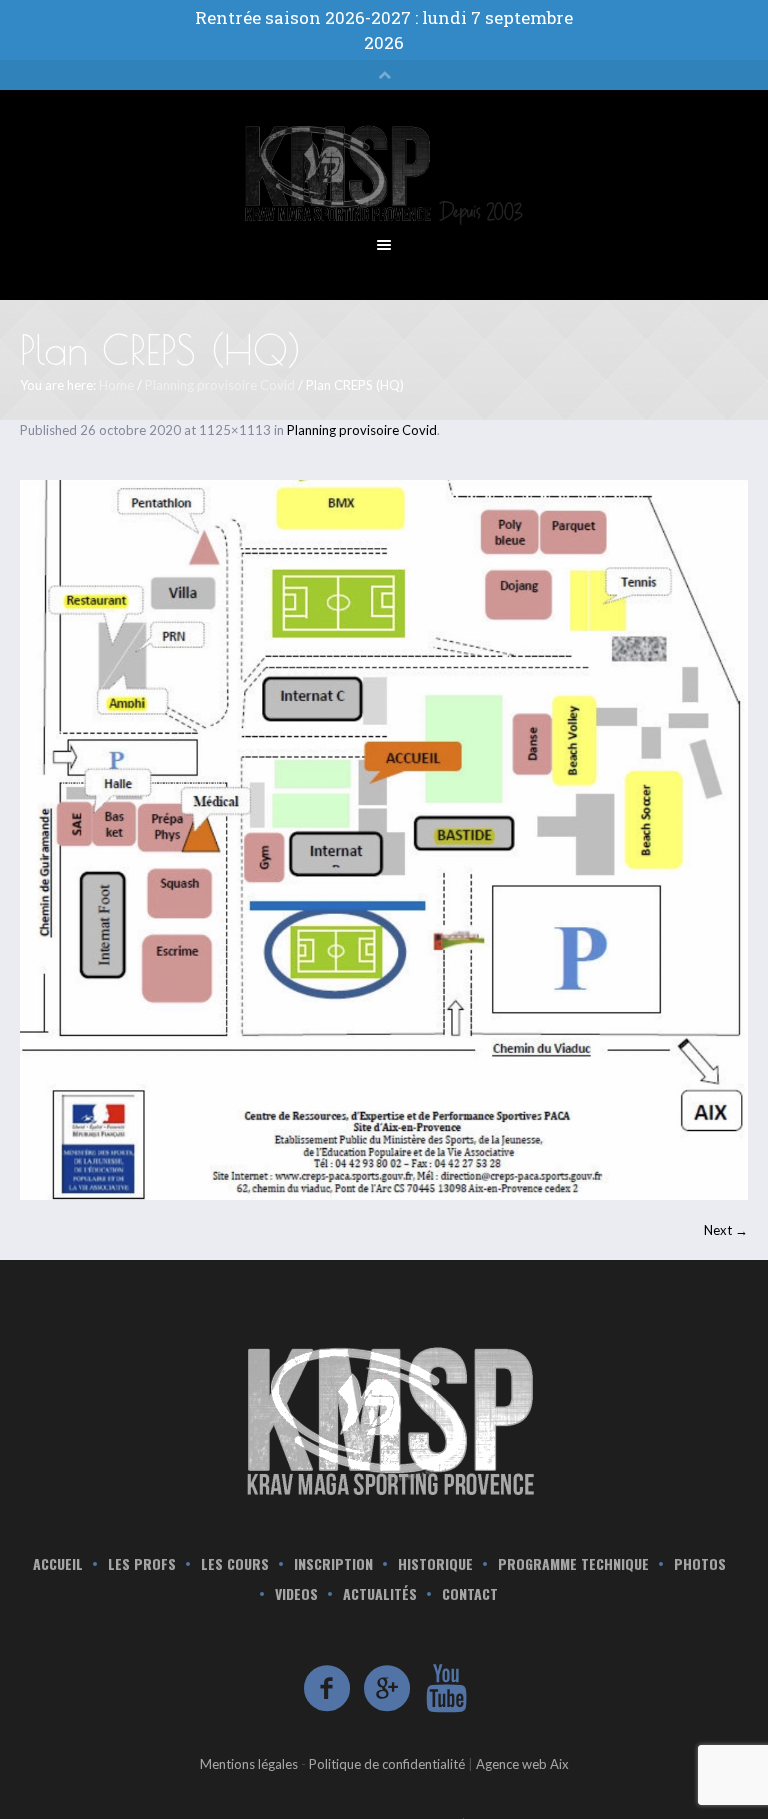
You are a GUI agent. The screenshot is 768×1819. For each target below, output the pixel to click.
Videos (296, 1594)
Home (116, 385)
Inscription (333, 1564)
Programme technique (573, 1564)
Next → (726, 1230)
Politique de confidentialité (387, 1764)
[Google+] (388, 1689)
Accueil (58, 1564)
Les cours (235, 1564)
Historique (435, 1564)
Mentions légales (249, 1764)
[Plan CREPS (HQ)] (384, 840)
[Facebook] (328, 1689)
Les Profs (142, 1564)
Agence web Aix (522, 1764)
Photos (700, 1564)
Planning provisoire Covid (220, 385)
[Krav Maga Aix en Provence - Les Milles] (384, 1419)
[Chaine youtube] (448, 1689)
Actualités (380, 1594)
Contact (470, 1594)
